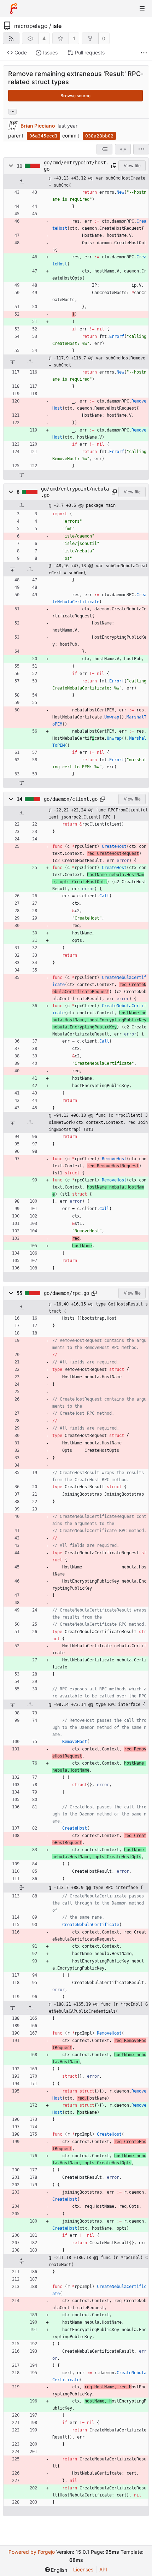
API (103, 2569)
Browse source (75, 96)
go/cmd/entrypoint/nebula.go (75, 492)
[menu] (141, 149)
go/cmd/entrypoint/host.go (76, 166)
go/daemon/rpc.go (66, 1293)
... (12, 111)
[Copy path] (114, 166)
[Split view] (123, 149)
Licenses (83, 2569)
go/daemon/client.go (71, 799)
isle (57, 26)
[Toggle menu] (142, 8)
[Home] (13, 8)
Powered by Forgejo (32, 2552)
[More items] (144, 53)
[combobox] (104, 149)
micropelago (31, 26)
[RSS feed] (11, 38)
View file (132, 166)
